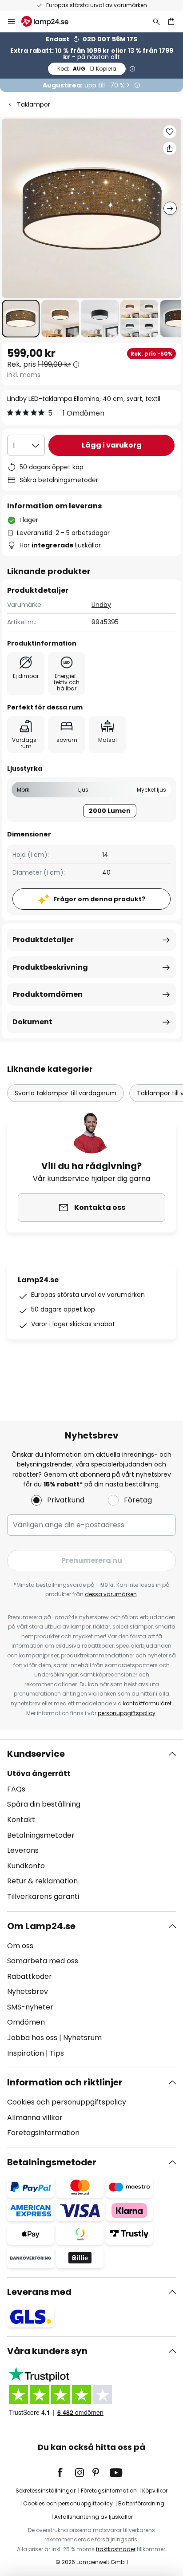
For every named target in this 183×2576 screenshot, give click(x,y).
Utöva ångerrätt (39, 1773)
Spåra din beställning (44, 1804)
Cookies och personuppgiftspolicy (67, 2102)
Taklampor (34, 104)
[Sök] (156, 21)
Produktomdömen (48, 994)
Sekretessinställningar (46, 2491)
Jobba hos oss (32, 2038)
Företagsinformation (43, 2133)
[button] (21, 319)
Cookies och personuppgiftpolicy (68, 2503)
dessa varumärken (111, 1594)
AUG (87, 69)
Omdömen (26, 2022)
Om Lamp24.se (41, 1926)
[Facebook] (66, 2473)
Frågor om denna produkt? (99, 899)
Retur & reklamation (42, 1881)
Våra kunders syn (47, 2351)
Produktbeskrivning (50, 967)
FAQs (16, 1789)
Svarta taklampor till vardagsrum (66, 1093)
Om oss (20, 1946)
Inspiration (26, 2053)
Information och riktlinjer (65, 2082)
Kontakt (21, 1820)
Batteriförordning (141, 2503)
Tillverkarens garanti (43, 1896)
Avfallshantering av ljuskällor (93, 2517)
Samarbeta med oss (43, 1961)
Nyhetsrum (82, 2038)
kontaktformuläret (147, 1703)
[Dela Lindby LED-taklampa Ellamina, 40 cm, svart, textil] (170, 148)
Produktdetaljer (43, 940)
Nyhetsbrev (28, 1991)
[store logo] (50, 21)
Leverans (23, 1850)
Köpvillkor (155, 2491)
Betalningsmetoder (41, 1835)
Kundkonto (26, 1866)
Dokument (32, 1022)
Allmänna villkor (35, 2118)
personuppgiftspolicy (127, 1713)
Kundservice (36, 1754)
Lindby (101, 605)
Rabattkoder (30, 1976)
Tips (57, 2053)
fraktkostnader (116, 2549)
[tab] (91, 1825)
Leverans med (39, 2292)
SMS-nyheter (30, 2007)
